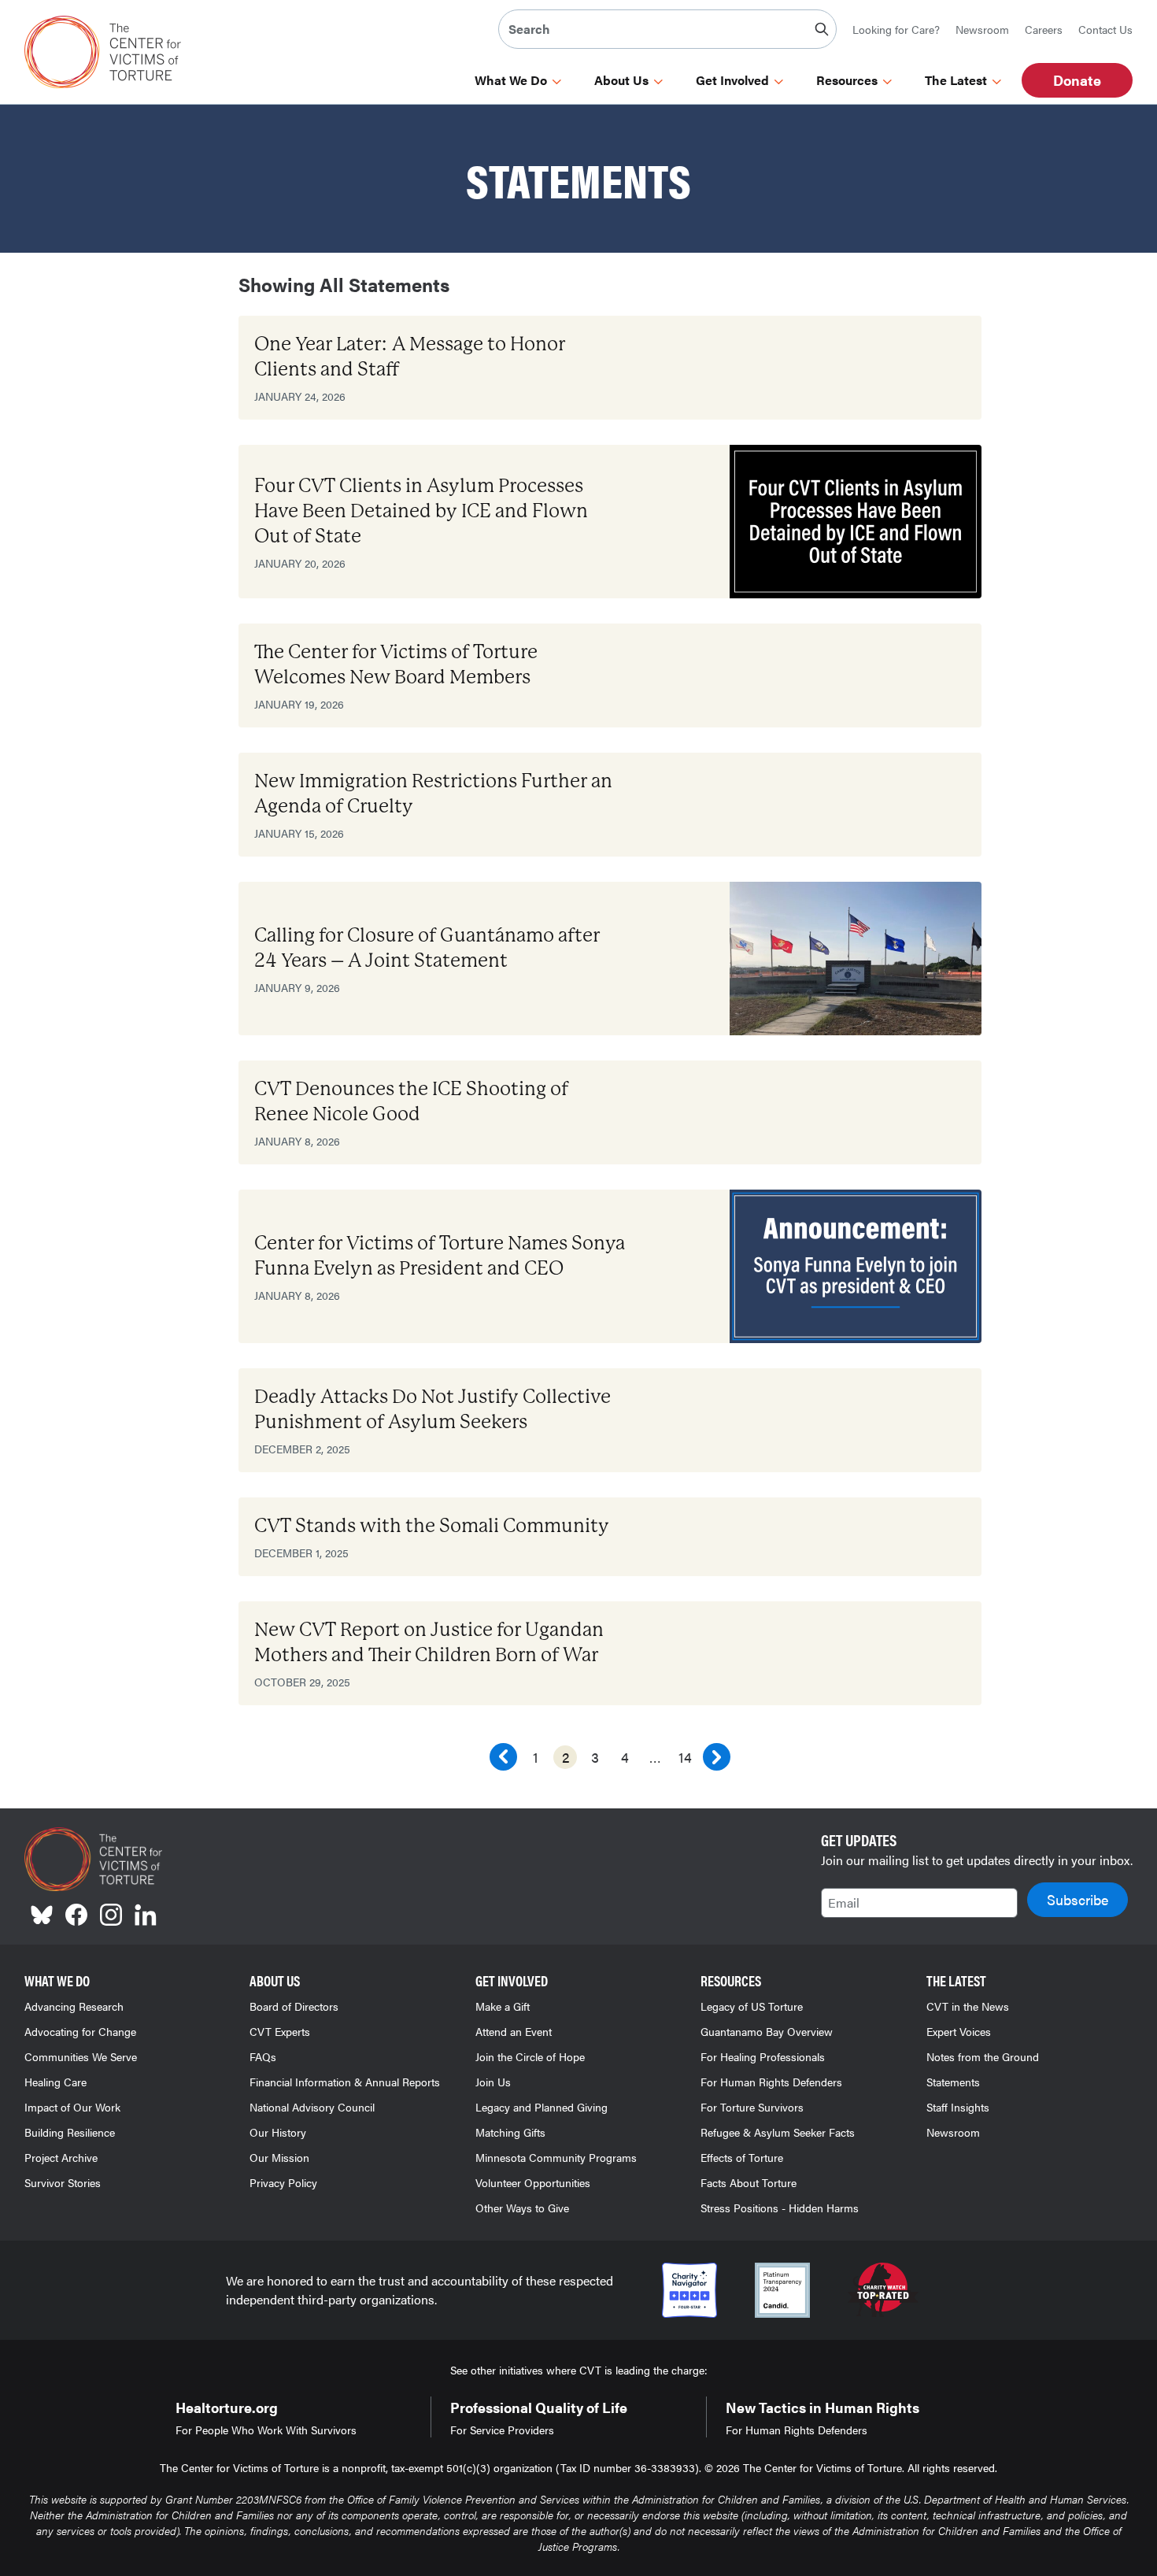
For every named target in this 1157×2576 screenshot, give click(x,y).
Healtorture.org (227, 2407)
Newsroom (982, 29)
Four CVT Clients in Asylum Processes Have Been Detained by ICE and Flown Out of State (421, 511)
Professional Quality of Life (539, 2407)
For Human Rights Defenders (771, 2082)
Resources (847, 80)
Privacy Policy (283, 2182)
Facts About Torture (749, 2182)
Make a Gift (503, 2006)
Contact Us (1105, 29)
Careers (1044, 29)
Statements (953, 2082)
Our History (278, 2132)
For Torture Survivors (752, 2107)
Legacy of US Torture (752, 2006)
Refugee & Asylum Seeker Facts (778, 2132)
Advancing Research (74, 2006)
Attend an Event (514, 2031)
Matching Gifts (510, 2132)
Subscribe (1078, 1899)
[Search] (822, 29)
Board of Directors (294, 2006)
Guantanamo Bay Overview (767, 2031)
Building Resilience (70, 2132)
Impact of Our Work (72, 2107)
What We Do (511, 80)
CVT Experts (280, 2031)
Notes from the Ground (983, 2056)
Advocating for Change (80, 2031)
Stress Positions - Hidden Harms (780, 2208)
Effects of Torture (742, 2157)
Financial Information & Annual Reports (345, 2082)
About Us (621, 80)
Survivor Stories (63, 2182)
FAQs (263, 2056)
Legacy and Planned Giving (542, 2107)
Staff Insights (958, 2107)
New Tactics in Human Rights (822, 2407)
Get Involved (732, 80)
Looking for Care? (896, 29)
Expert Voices (959, 2031)
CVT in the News (968, 2006)
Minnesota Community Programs (556, 2157)
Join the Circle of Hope (530, 2056)
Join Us (493, 2082)
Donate (1077, 80)
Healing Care (55, 2082)
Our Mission (279, 2157)
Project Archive (61, 2157)
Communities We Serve (81, 2056)
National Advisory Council (312, 2107)
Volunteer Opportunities (533, 2182)
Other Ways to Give (522, 2208)
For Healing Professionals (763, 2056)
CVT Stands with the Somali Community (432, 1526)
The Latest (956, 80)
